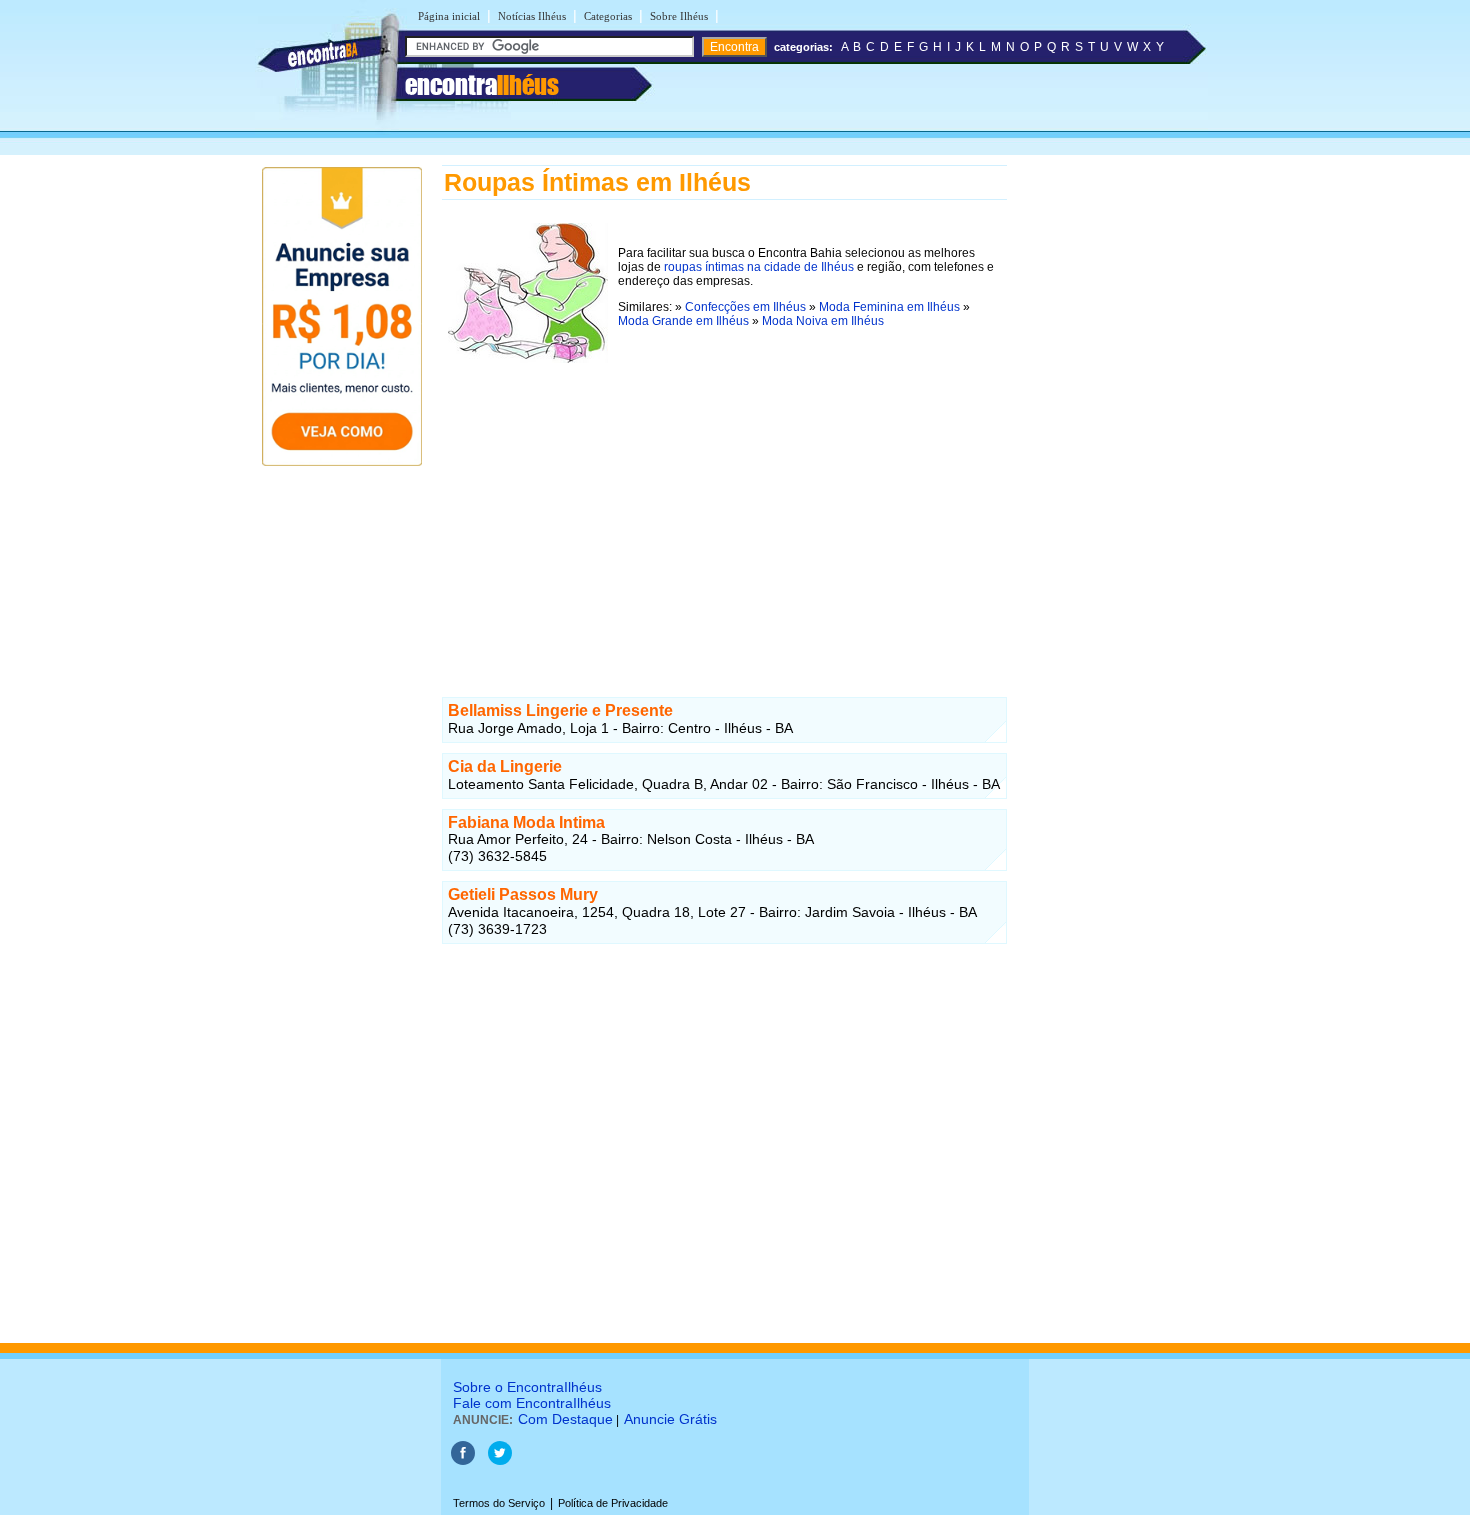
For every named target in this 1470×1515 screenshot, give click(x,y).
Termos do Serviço (499, 1503)
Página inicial (449, 16)
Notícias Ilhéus (532, 16)
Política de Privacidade (613, 1503)
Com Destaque (565, 1419)
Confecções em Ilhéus (745, 307)
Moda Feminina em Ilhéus (889, 307)
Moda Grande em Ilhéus (683, 321)
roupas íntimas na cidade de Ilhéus (759, 267)
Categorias (608, 16)
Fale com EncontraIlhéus (532, 1403)
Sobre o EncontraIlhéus (527, 1387)
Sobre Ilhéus (679, 16)
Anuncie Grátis (670, 1419)
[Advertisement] (724, 509)
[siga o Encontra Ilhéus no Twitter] (500, 1461)
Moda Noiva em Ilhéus (823, 321)
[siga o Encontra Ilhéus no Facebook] (463, 1461)
